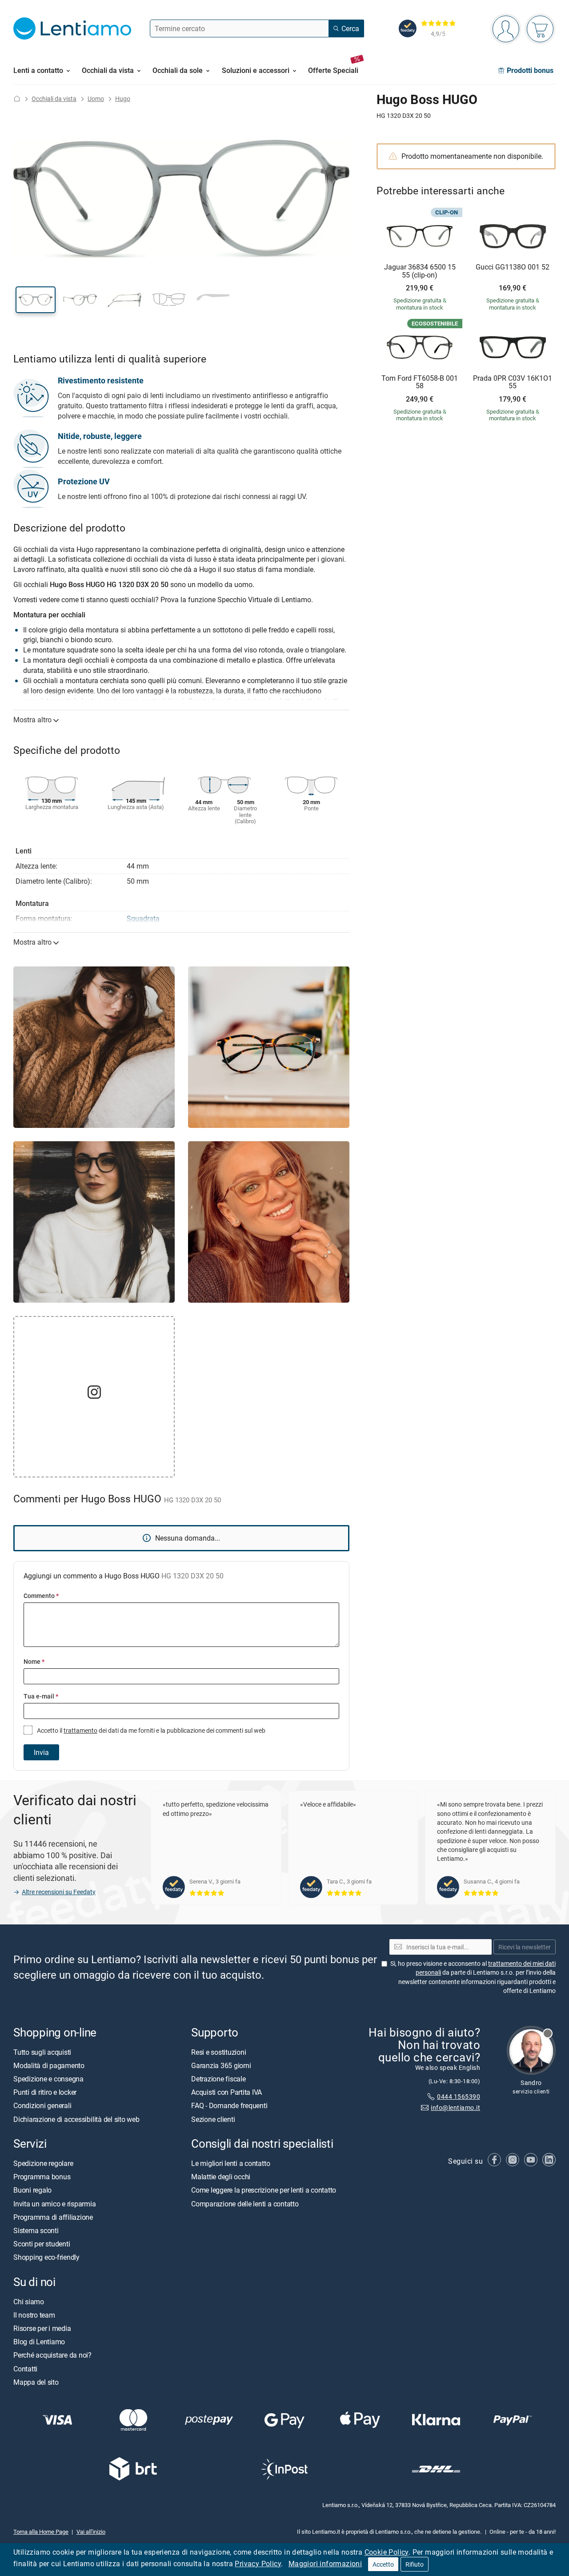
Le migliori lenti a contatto (230, 2163)
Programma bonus (42, 2177)
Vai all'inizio (91, 2532)
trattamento (80, 1730)
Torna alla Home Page (41, 2532)
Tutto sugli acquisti (42, 2052)
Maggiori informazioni (325, 2564)
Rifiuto (415, 2564)
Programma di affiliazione (53, 2217)
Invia (41, 1752)
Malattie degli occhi (221, 2177)
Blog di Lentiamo (39, 2342)
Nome (34, 1661)
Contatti (25, 2368)
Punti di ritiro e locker (45, 2092)
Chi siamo (29, 2302)
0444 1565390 (459, 2096)
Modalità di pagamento (49, 2065)
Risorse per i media (42, 2328)
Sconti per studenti (42, 2244)
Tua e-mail (41, 1696)
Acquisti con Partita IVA (226, 2092)
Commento (41, 1596)
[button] (36, 300)
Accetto (383, 2564)
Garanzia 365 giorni (221, 2065)
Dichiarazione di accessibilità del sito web (76, 2119)
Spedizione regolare (43, 2163)
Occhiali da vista (54, 99)
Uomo (96, 99)
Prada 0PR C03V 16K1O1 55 (513, 382)
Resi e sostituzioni (218, 2052)
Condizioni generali (42, 2105)
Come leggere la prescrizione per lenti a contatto (264, 2190)
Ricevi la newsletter (525, 1947)
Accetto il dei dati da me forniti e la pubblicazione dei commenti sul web (150, 1730)
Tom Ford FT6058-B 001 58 (420, 382)
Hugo (123, 99)
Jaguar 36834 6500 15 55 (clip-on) (420, 271)
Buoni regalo (32, 2190)
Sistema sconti (36, 2230)
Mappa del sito (36, 2382)
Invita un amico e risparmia (55, 2203)
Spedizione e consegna (48, 2079)
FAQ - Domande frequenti (229, 2105)
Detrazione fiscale (218, 2079)
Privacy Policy (258, 2564)
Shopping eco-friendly (46, 2257)
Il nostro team (34, 2315)
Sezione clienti (213, 2119)
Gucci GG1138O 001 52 (513, 267)
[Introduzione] (17, 99)
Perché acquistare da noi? (52, 2355)
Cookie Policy (387, 2552)
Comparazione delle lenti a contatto (245, 2203)
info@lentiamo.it (455, 2107)
